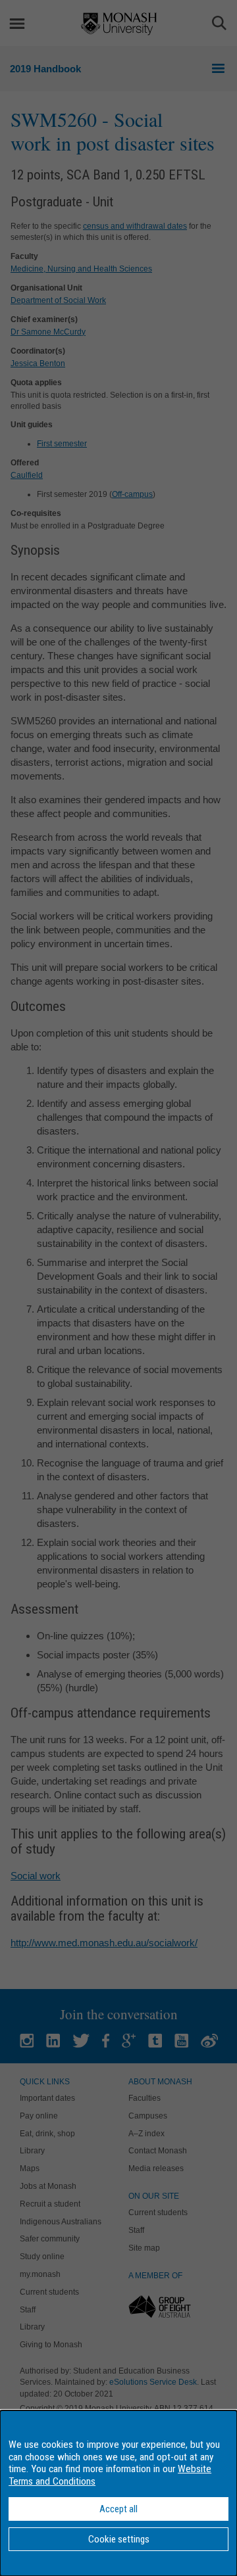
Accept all (118, 2509)
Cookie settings (119, 2539)
